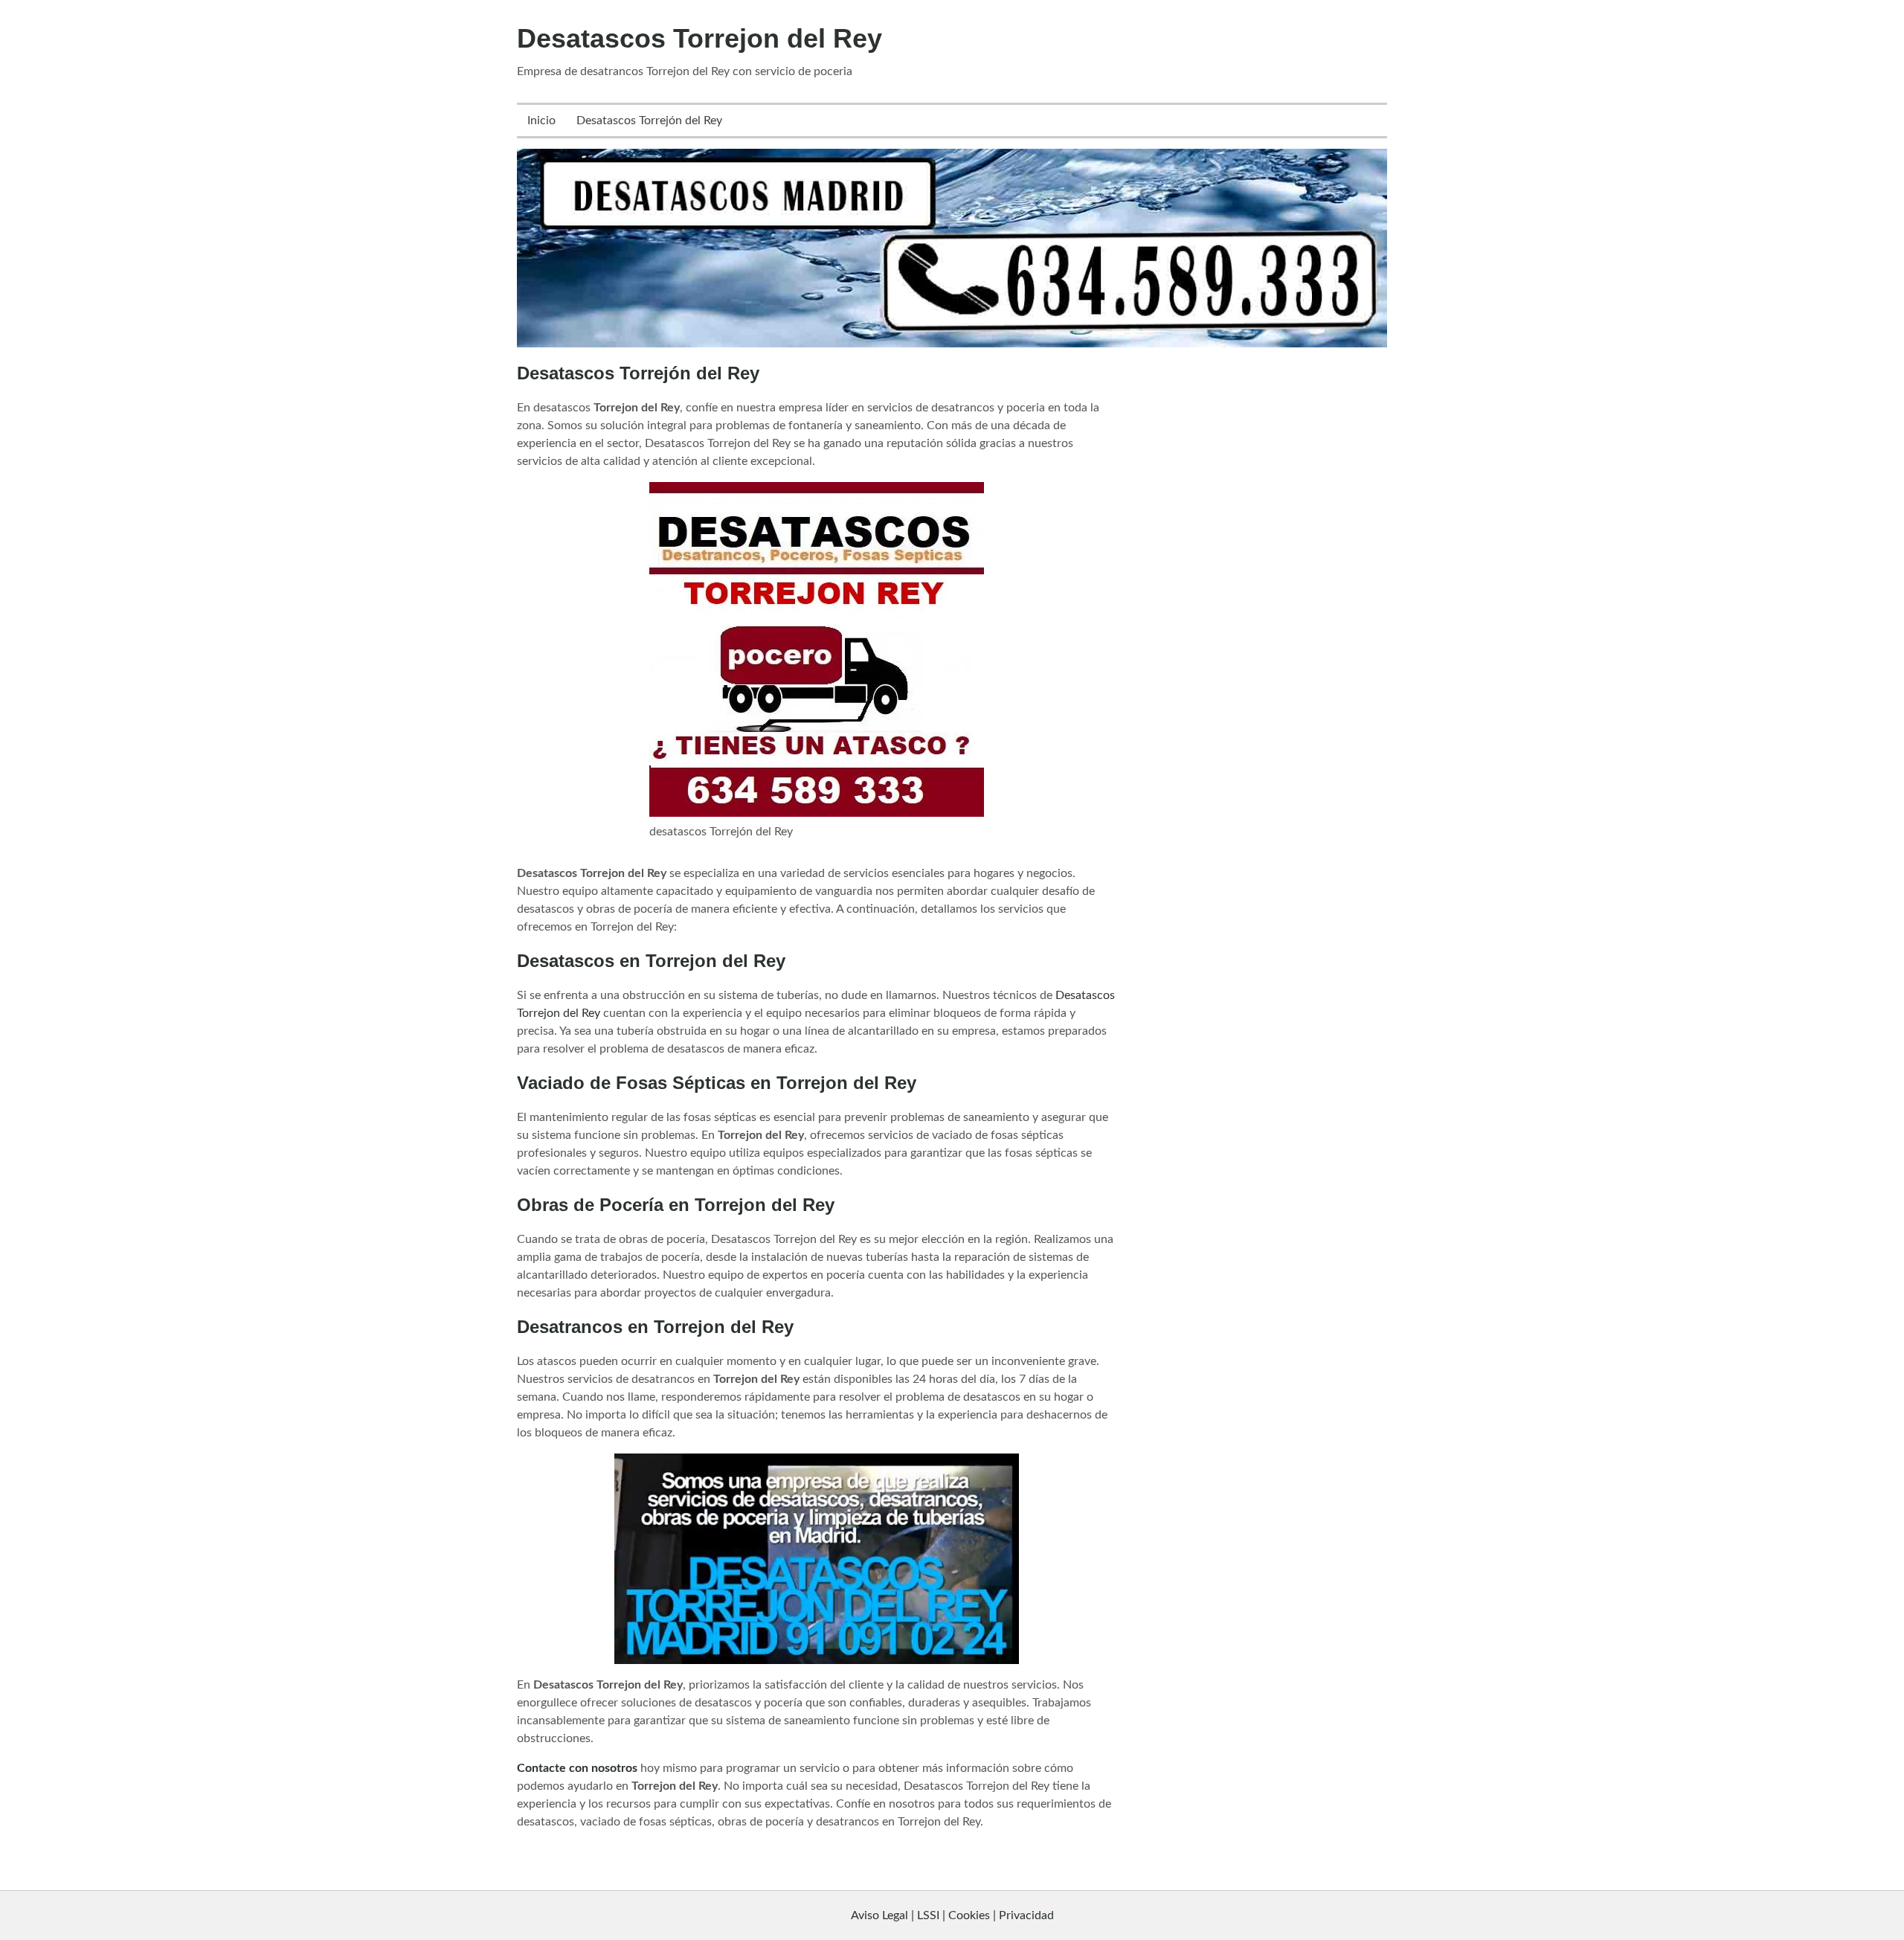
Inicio (541, 121)
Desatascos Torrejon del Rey (699, 38)
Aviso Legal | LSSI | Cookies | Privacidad (952, 1915)
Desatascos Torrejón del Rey (649, 121)
